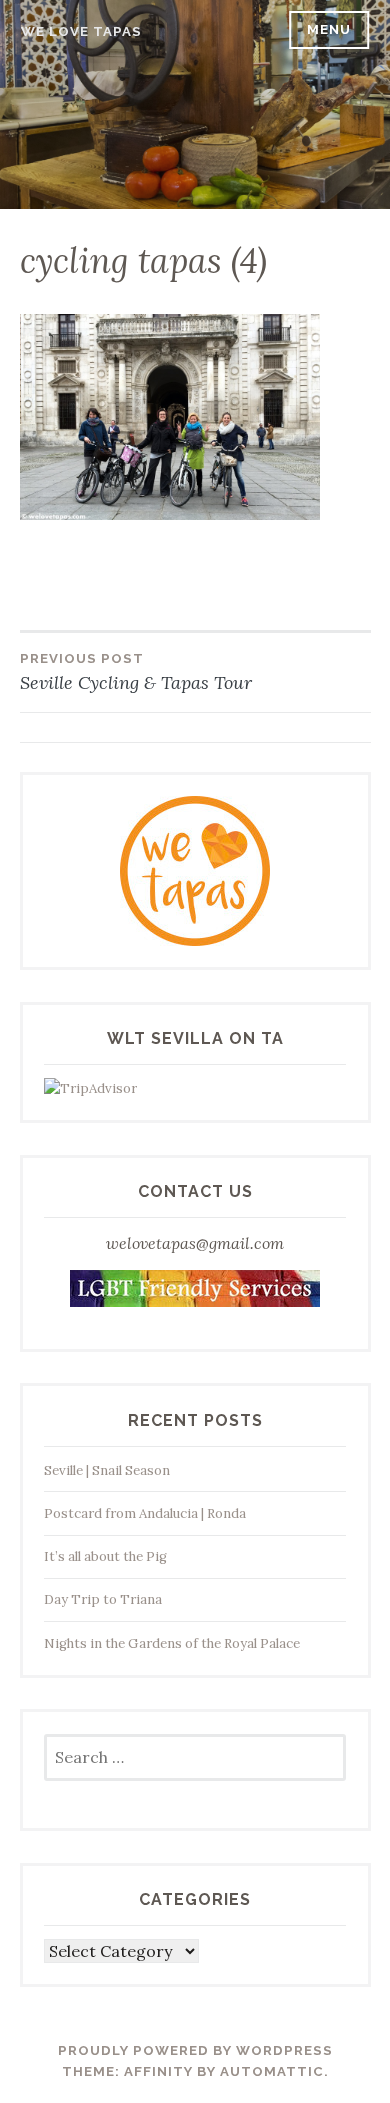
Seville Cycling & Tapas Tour (136, 672)
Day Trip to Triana (103, 1599)
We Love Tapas (81, 31)
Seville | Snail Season (107, 1470)
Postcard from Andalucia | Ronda (145, 1513)
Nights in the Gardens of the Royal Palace (172, 1643)
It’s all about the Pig (105, 1556)
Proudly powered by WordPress (195, 2050)
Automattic (272, 2071)
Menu (329, 29)
